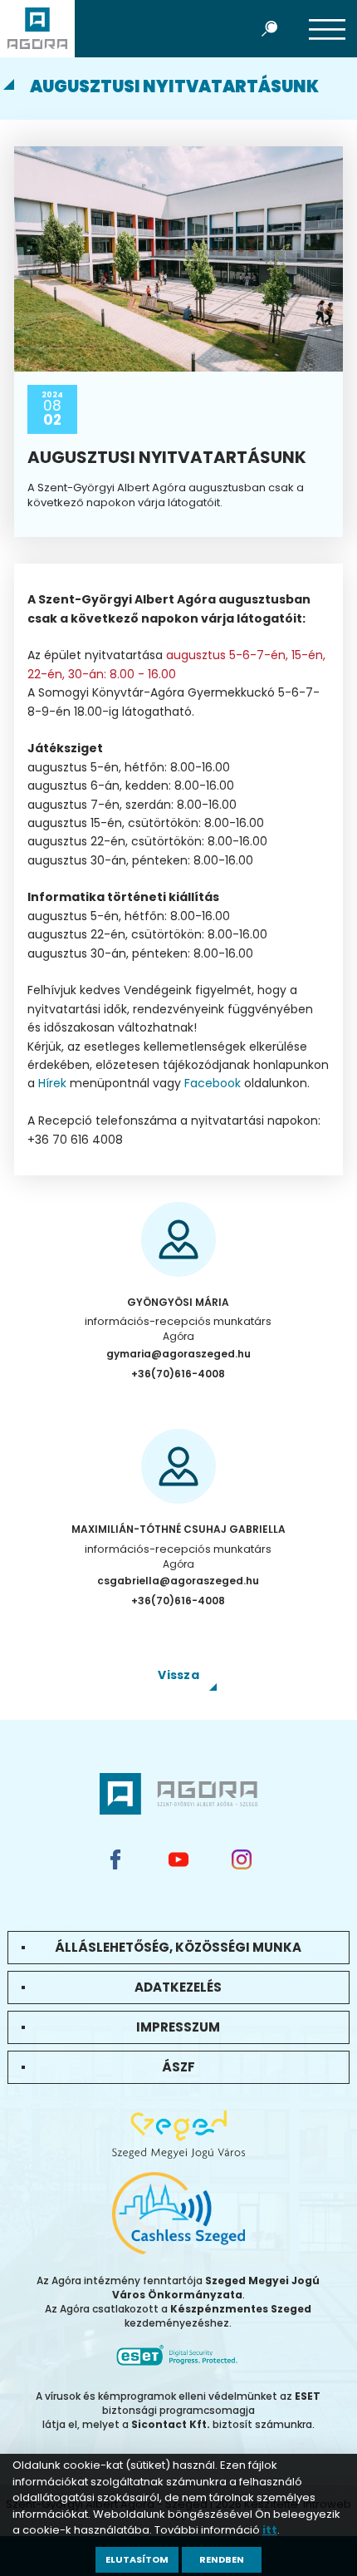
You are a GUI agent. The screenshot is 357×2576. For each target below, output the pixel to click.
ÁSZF (178, 2067)
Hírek (52, 1083)
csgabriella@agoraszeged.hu (178, 1581)
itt (270, 2530)
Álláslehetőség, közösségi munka (178, 1947)
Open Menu (327, 28)
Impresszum (178, 2027)
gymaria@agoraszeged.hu (178, 1354)
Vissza (178, 1675)
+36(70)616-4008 (178, 1374)
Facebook (213, 1083)
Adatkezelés (178, 1987)
